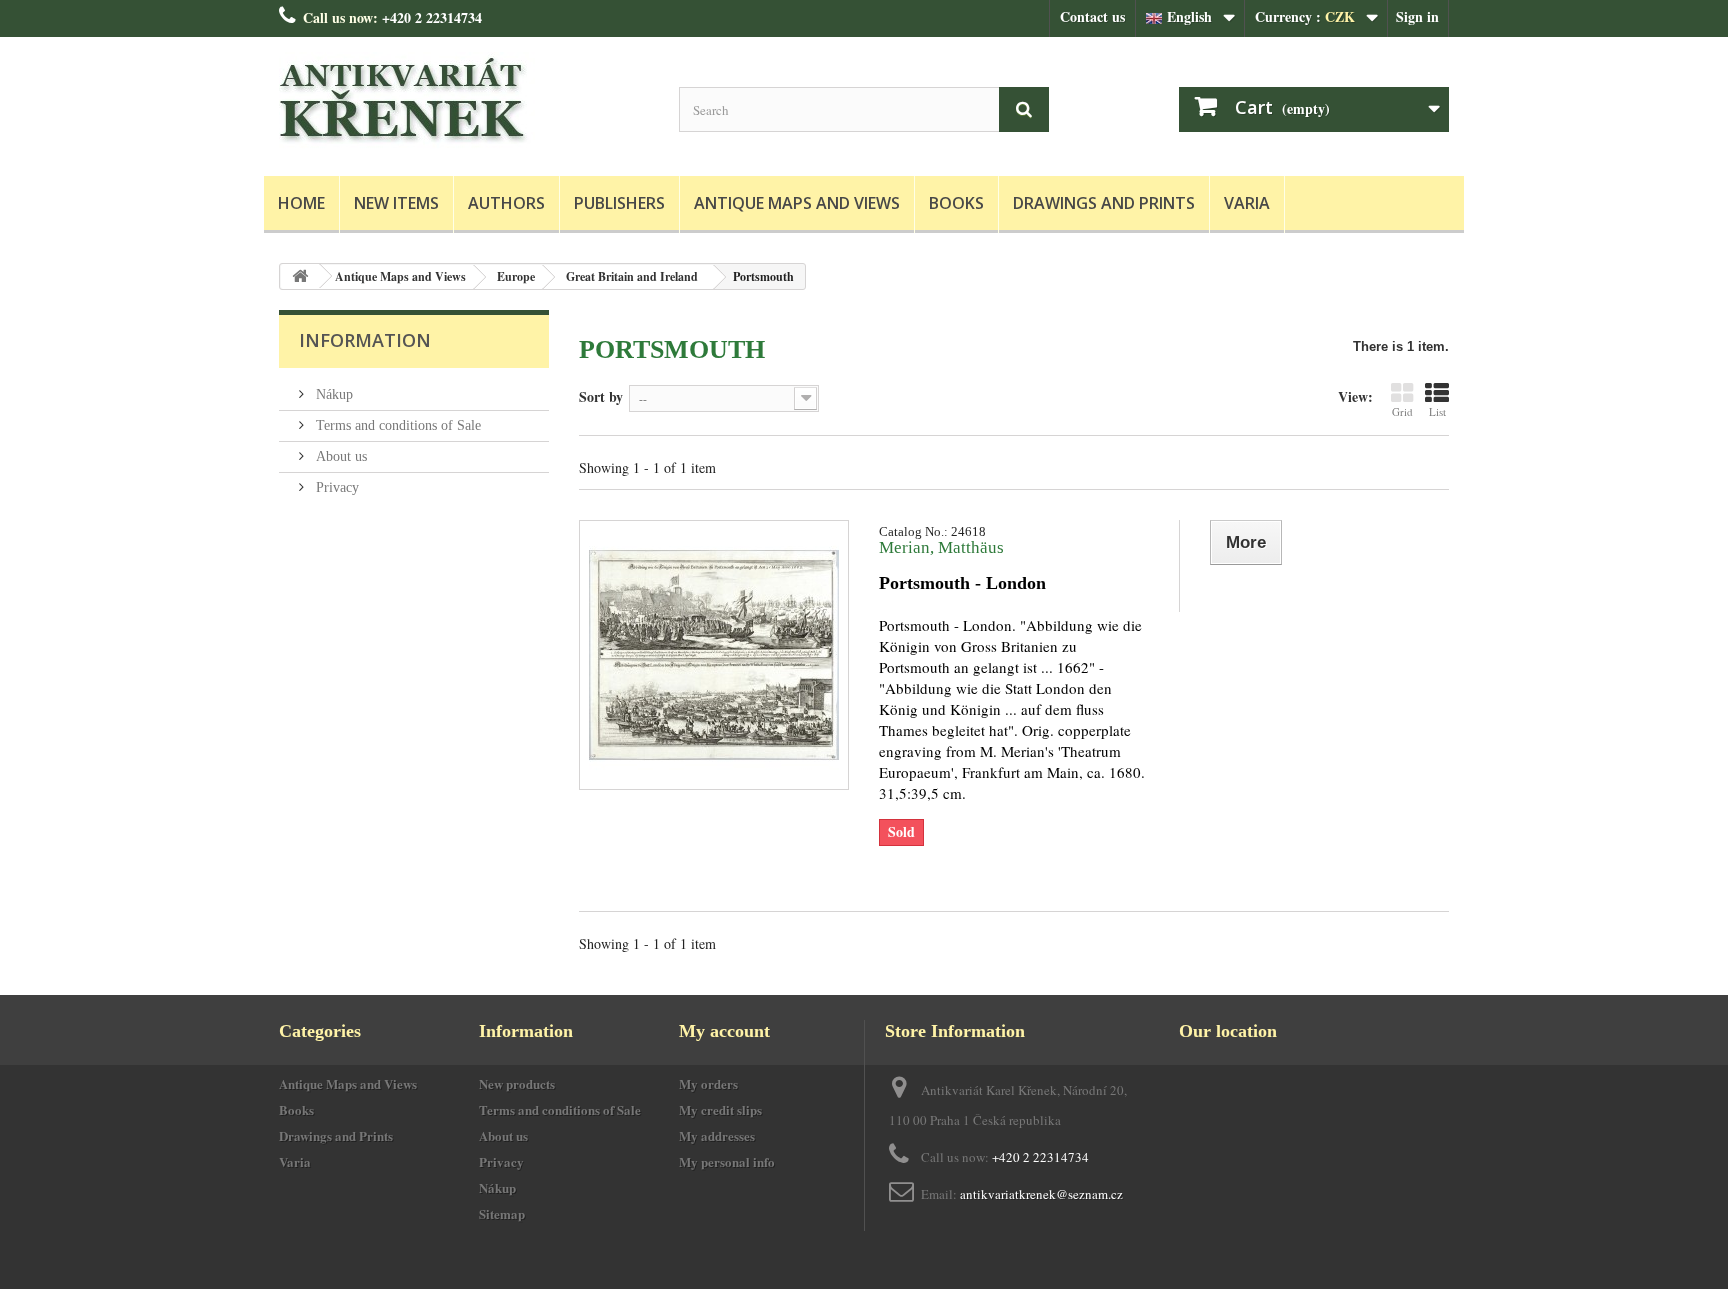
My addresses (717, 1135)
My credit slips (720, 1109)
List (1437, 411)
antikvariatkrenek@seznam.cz (1041, 1194)
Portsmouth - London (962, 583)
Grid (1402, 411)
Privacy (335, 487)
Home (301, 203)
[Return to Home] (300, 276)
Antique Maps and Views (797, 203)
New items (396, 203)
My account (724, 1031)
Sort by (601, 396)
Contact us (1092, 16)
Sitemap (502, 1213)
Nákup (332, 394)
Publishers (619, 203)
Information (365, 340)
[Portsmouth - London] (714, 655)
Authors (506, 203)
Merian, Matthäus (941, 547)
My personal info (727, 1161)
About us (339, 456)
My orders (708, 1083)
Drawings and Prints (1104, 203)
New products (517, 1083)
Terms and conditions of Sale (396, 425)
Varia (1247, 203)
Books (956, 203)
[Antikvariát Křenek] (464, 101)
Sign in (1417, 16)
